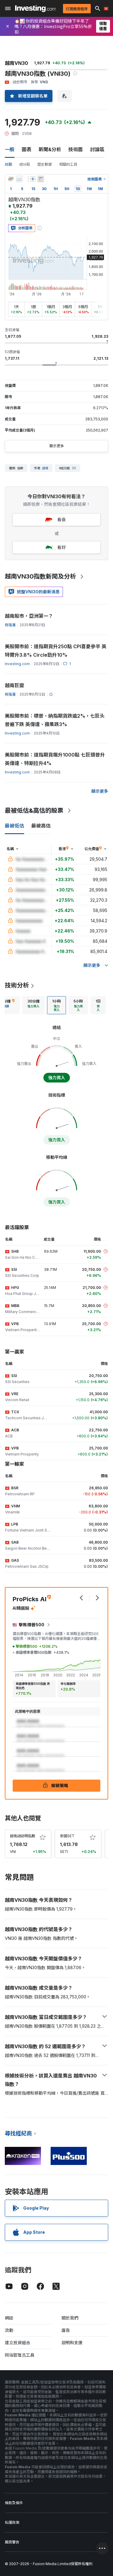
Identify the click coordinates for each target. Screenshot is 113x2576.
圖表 (27, 149)
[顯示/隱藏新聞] (41, 179)
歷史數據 (45, 164)
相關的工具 (68, 164)
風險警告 (12, 2542)
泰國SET (67, 1836)
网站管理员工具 (20, 2355)
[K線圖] (11, 179)
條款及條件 (14, 2503)
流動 (9, 2330)
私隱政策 (12, 2522)
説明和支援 (72, 2343)
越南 (45, 468)
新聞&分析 (50, 149)
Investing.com (17, 664)
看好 (61, 547)
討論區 (97, 149)
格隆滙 (10, 625)
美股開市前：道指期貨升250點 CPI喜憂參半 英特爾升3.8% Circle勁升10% (56, 651)
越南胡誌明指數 (23, 1836)
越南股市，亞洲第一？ (29, 616)
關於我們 (70, 2318)
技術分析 (17, 985)
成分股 (25, 164)
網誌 (9, 2318)
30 (74, 468)
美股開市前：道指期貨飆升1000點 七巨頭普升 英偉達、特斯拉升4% (55, 759)
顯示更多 (57, 446)
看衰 (61, 520)
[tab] (33, 1005)
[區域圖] (19, 179)
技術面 (76, 149)
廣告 (66, 2330)
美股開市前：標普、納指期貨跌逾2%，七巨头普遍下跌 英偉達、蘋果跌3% (55, 720)
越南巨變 (14, 685)
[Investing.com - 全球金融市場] (35, 8)
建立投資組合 (17, 2343)
